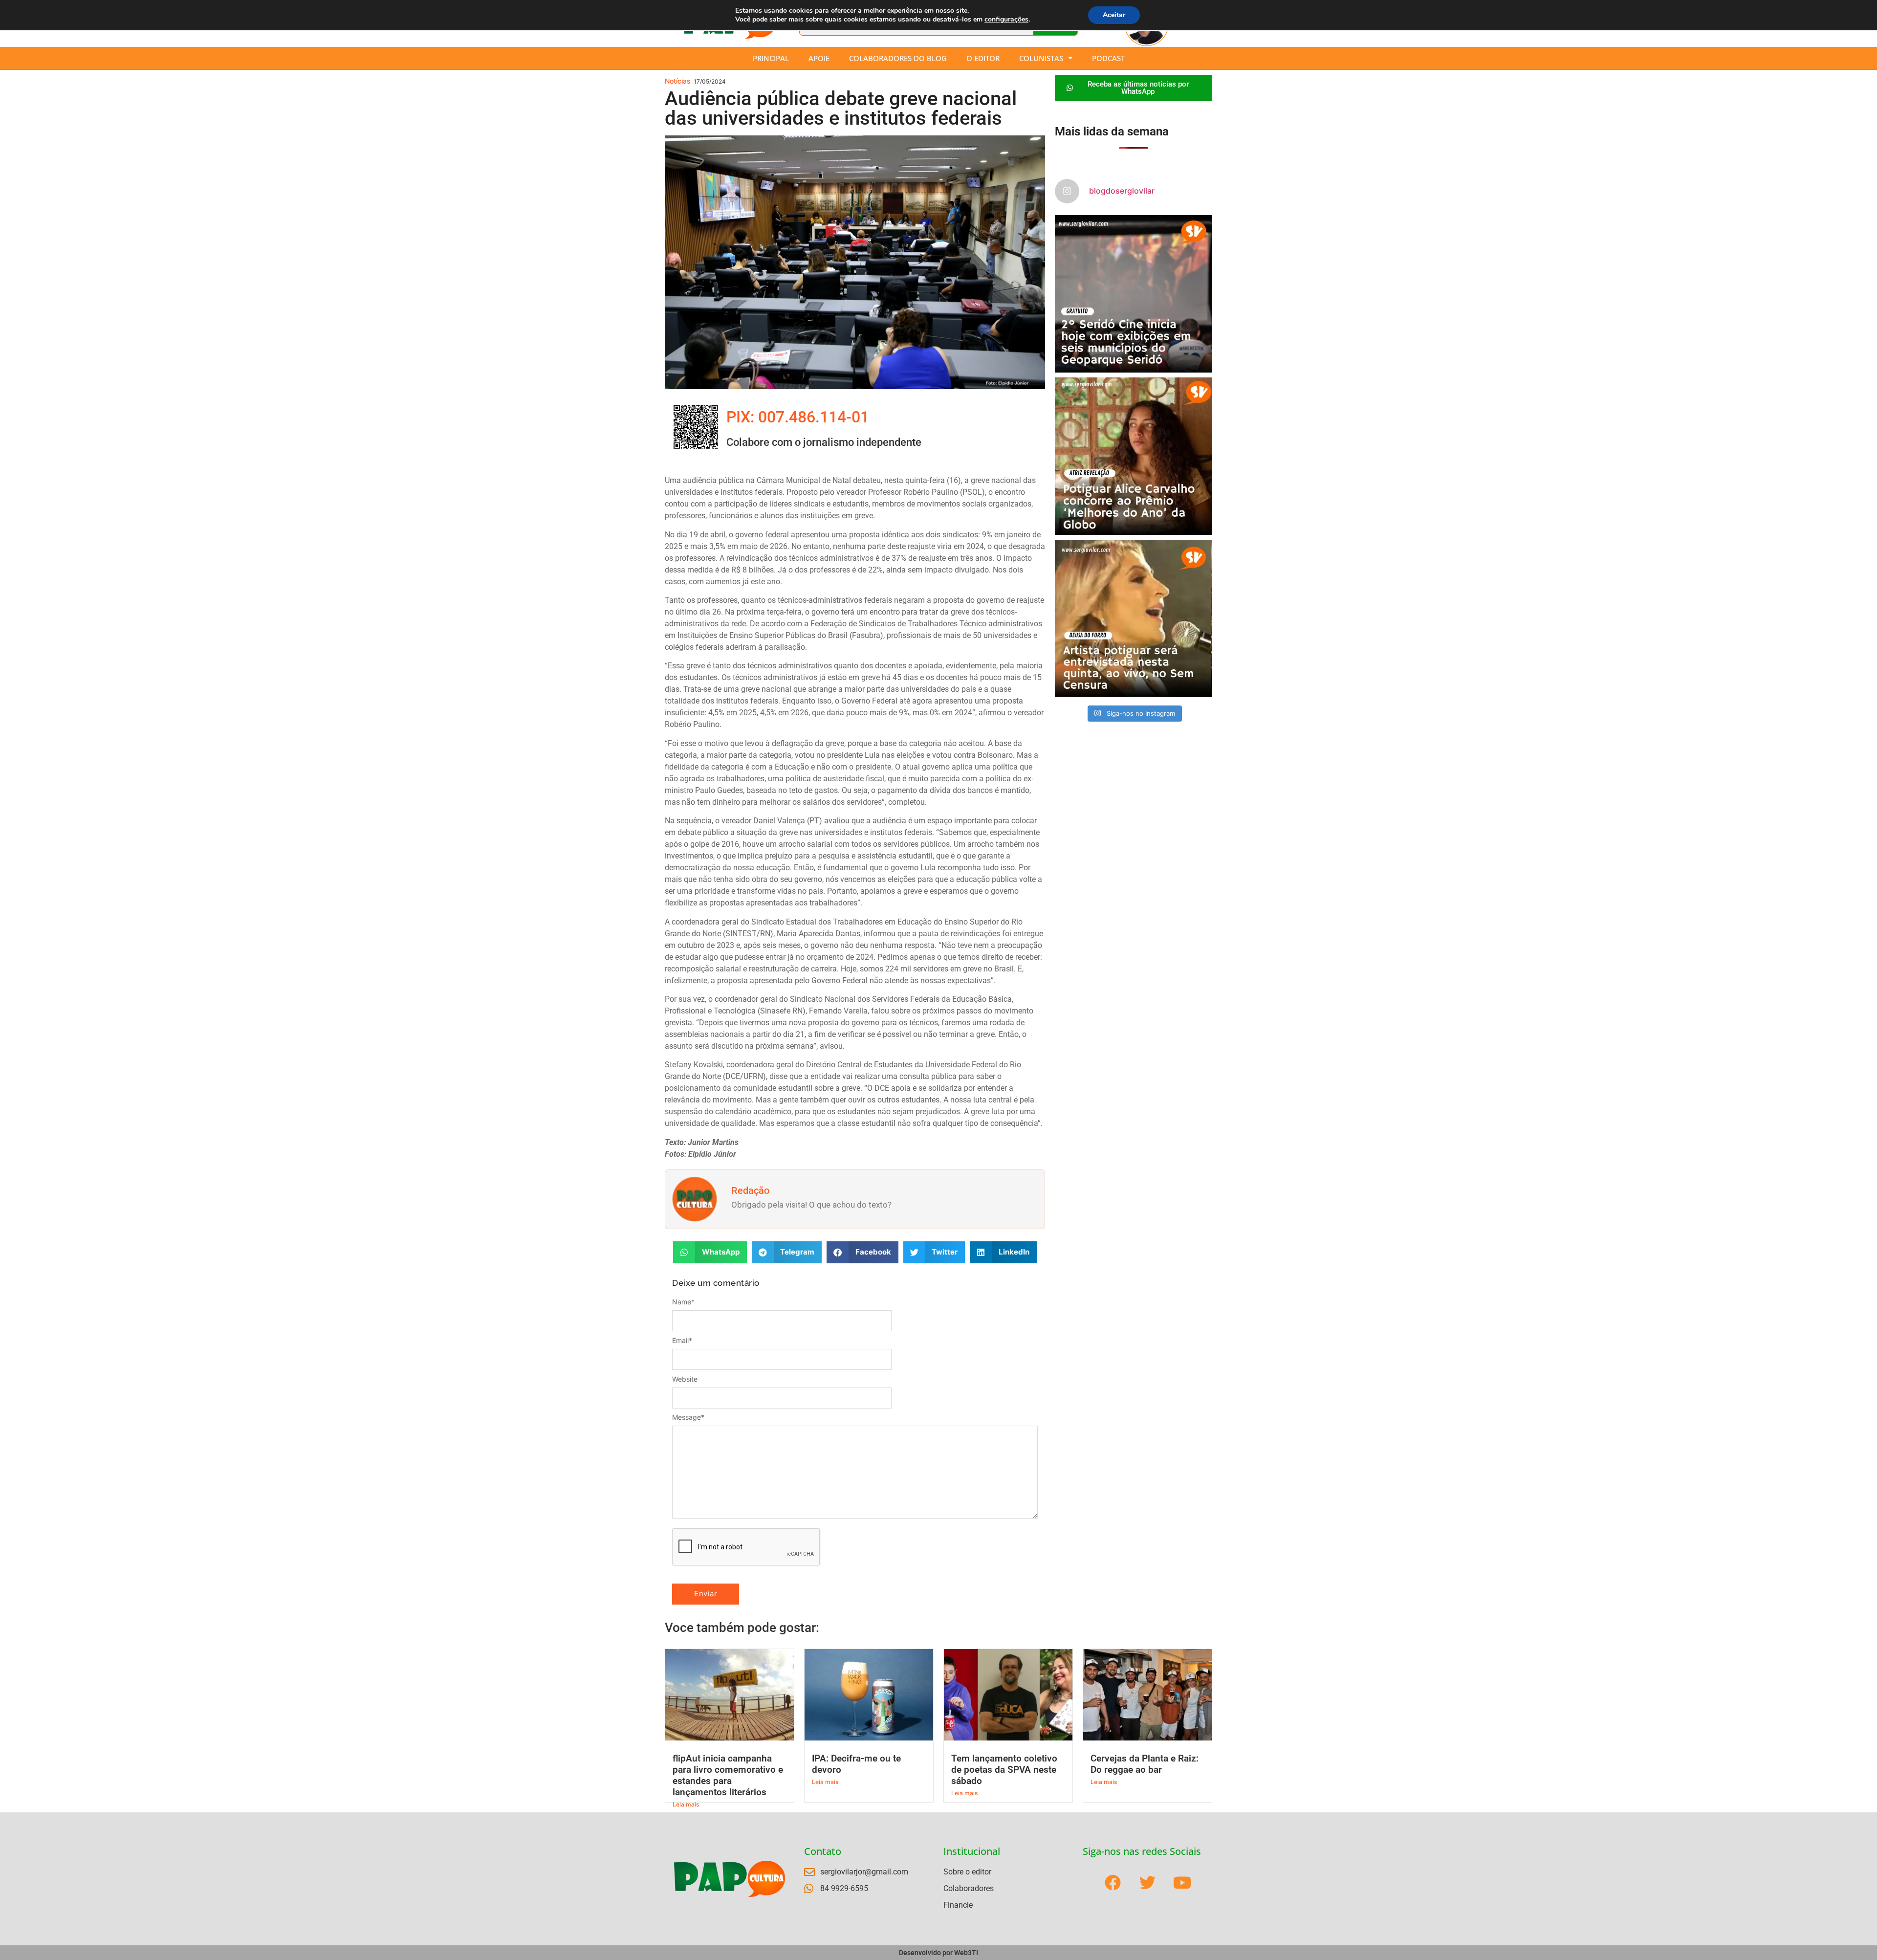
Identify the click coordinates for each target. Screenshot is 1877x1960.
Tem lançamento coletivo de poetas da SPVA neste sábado (1004, 1770)
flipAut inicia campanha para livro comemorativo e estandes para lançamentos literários (728, 1775)
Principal (771, 58)
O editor (983, 58)
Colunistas (1041, 58)
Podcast (1108, 58)
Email (682, 1341)
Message (688, 1417)
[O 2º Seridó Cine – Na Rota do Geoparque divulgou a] (1134, 294)
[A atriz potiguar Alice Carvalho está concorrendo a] (1134, 456)
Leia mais (686, 1804)
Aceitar (1114, 15)
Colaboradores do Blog (898, 58)
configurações (1006, 20)
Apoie (819, 58)
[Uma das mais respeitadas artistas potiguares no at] (1134, 618)
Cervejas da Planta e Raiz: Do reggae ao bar (1145, 1764)
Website (685, 1379)
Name (683, 1302)
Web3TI (966, 1953)
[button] (710, 1252)
